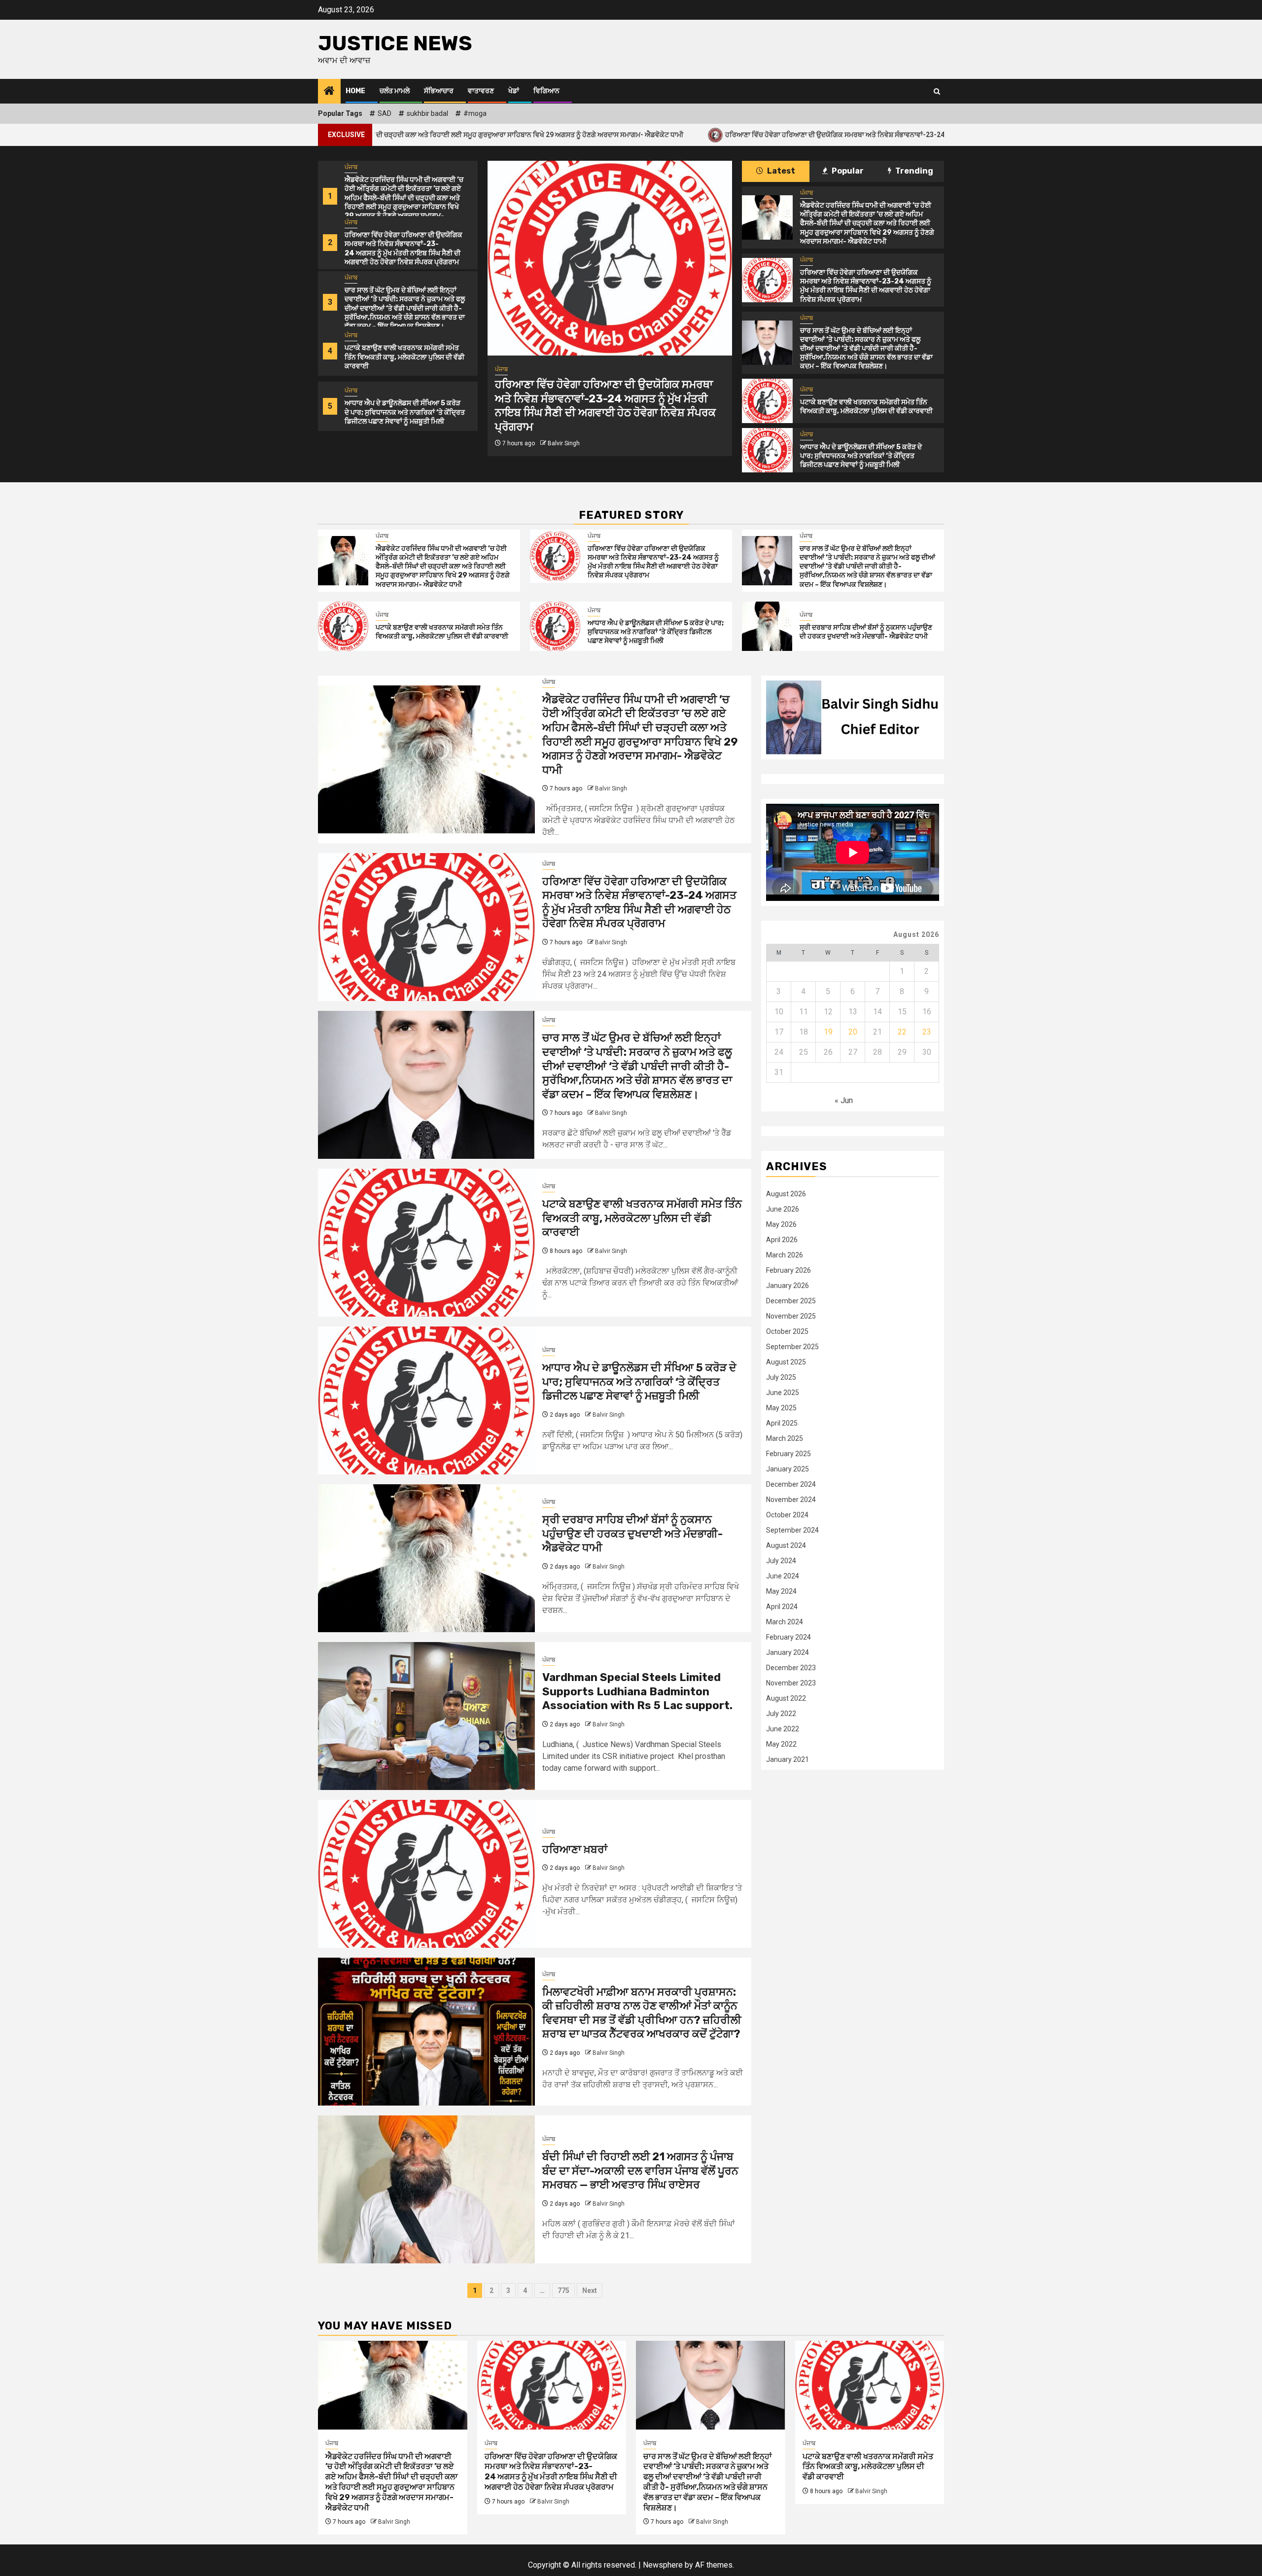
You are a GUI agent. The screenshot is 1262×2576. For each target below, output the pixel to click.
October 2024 (787, 1515)
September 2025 (792, 1347)
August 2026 (786, 1194)
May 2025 (781, 1408)
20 (853, 1032)
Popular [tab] (847, 171)
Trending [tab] (913, 171)
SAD (385, 113)
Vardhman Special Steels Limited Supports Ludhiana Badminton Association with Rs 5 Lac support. (637, 1691)
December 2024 (791, 1484)
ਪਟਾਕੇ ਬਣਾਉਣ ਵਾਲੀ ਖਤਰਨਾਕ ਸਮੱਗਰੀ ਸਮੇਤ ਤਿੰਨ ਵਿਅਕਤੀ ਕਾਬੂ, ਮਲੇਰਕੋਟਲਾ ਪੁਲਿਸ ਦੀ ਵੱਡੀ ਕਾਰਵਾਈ (404, 357)
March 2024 (785, 1622)
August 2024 (786, 1545)
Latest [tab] (780, 171)
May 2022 (781, 1744)
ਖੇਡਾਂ (514, 91)
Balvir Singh (564, 457)
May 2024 (781, 1591)
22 (902, 1032)
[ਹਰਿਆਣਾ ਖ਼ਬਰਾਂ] (426, 1874)
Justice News (395, 43)
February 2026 (789, 1270)
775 (563, 2290)
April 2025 (782, 1423)
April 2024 (782, 1607)
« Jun (844, 1100)
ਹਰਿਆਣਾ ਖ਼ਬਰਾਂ (575, 1849)
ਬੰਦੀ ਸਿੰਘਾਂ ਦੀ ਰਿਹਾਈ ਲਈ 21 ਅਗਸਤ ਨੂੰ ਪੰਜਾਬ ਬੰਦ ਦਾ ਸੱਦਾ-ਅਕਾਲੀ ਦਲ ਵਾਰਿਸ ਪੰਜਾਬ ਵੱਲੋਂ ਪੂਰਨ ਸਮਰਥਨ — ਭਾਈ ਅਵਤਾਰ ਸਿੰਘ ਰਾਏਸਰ (640, 2171)
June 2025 (783, 1393)
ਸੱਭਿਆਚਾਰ (439, 91)
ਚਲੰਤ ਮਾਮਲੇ (395, 91)
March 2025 (785, 1438)
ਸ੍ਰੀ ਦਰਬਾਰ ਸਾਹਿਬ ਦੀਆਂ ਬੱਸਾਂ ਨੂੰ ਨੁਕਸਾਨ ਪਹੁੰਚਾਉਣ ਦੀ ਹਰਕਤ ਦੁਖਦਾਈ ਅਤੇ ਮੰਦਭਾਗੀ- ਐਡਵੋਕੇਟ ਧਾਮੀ (866, 632)
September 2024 (792, 1530)
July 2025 (781, 1377)
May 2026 (781, 1224)
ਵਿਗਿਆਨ (546, 91)
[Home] (329, 92)
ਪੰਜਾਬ (351, 167)
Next (590, 2290)
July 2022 (781, 1714)
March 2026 (785, 1255)
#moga (475, 113)
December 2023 (791, 1668)
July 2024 (781, 1561)
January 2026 (788, 1286)
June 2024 (783, 1576)
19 (828, 1032)
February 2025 (789, 1454)
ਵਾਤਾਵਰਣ (481, 91)
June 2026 (783, 1209)
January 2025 (788, 1469)
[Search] (937, 91)
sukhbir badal (427, 113)
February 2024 (789, 1637)
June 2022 (783, 1729)
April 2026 (782, 1240)
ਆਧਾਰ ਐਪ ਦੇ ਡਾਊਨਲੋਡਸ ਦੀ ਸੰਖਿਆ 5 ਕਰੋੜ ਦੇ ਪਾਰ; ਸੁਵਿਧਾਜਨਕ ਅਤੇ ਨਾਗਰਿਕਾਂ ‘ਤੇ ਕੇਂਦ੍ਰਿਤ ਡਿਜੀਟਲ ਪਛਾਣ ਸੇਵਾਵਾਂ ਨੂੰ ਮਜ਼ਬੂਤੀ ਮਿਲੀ (405, 412)
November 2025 (791, 1316)
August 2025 (786, 1362)
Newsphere (663, 2565)
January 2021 (788, 1759)
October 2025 (787, 1331)
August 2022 (786, 1698)
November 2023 (791, 1683)
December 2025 (791, 1301)
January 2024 (788, 1652)
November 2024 (791, 1500)
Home (355, 91)
